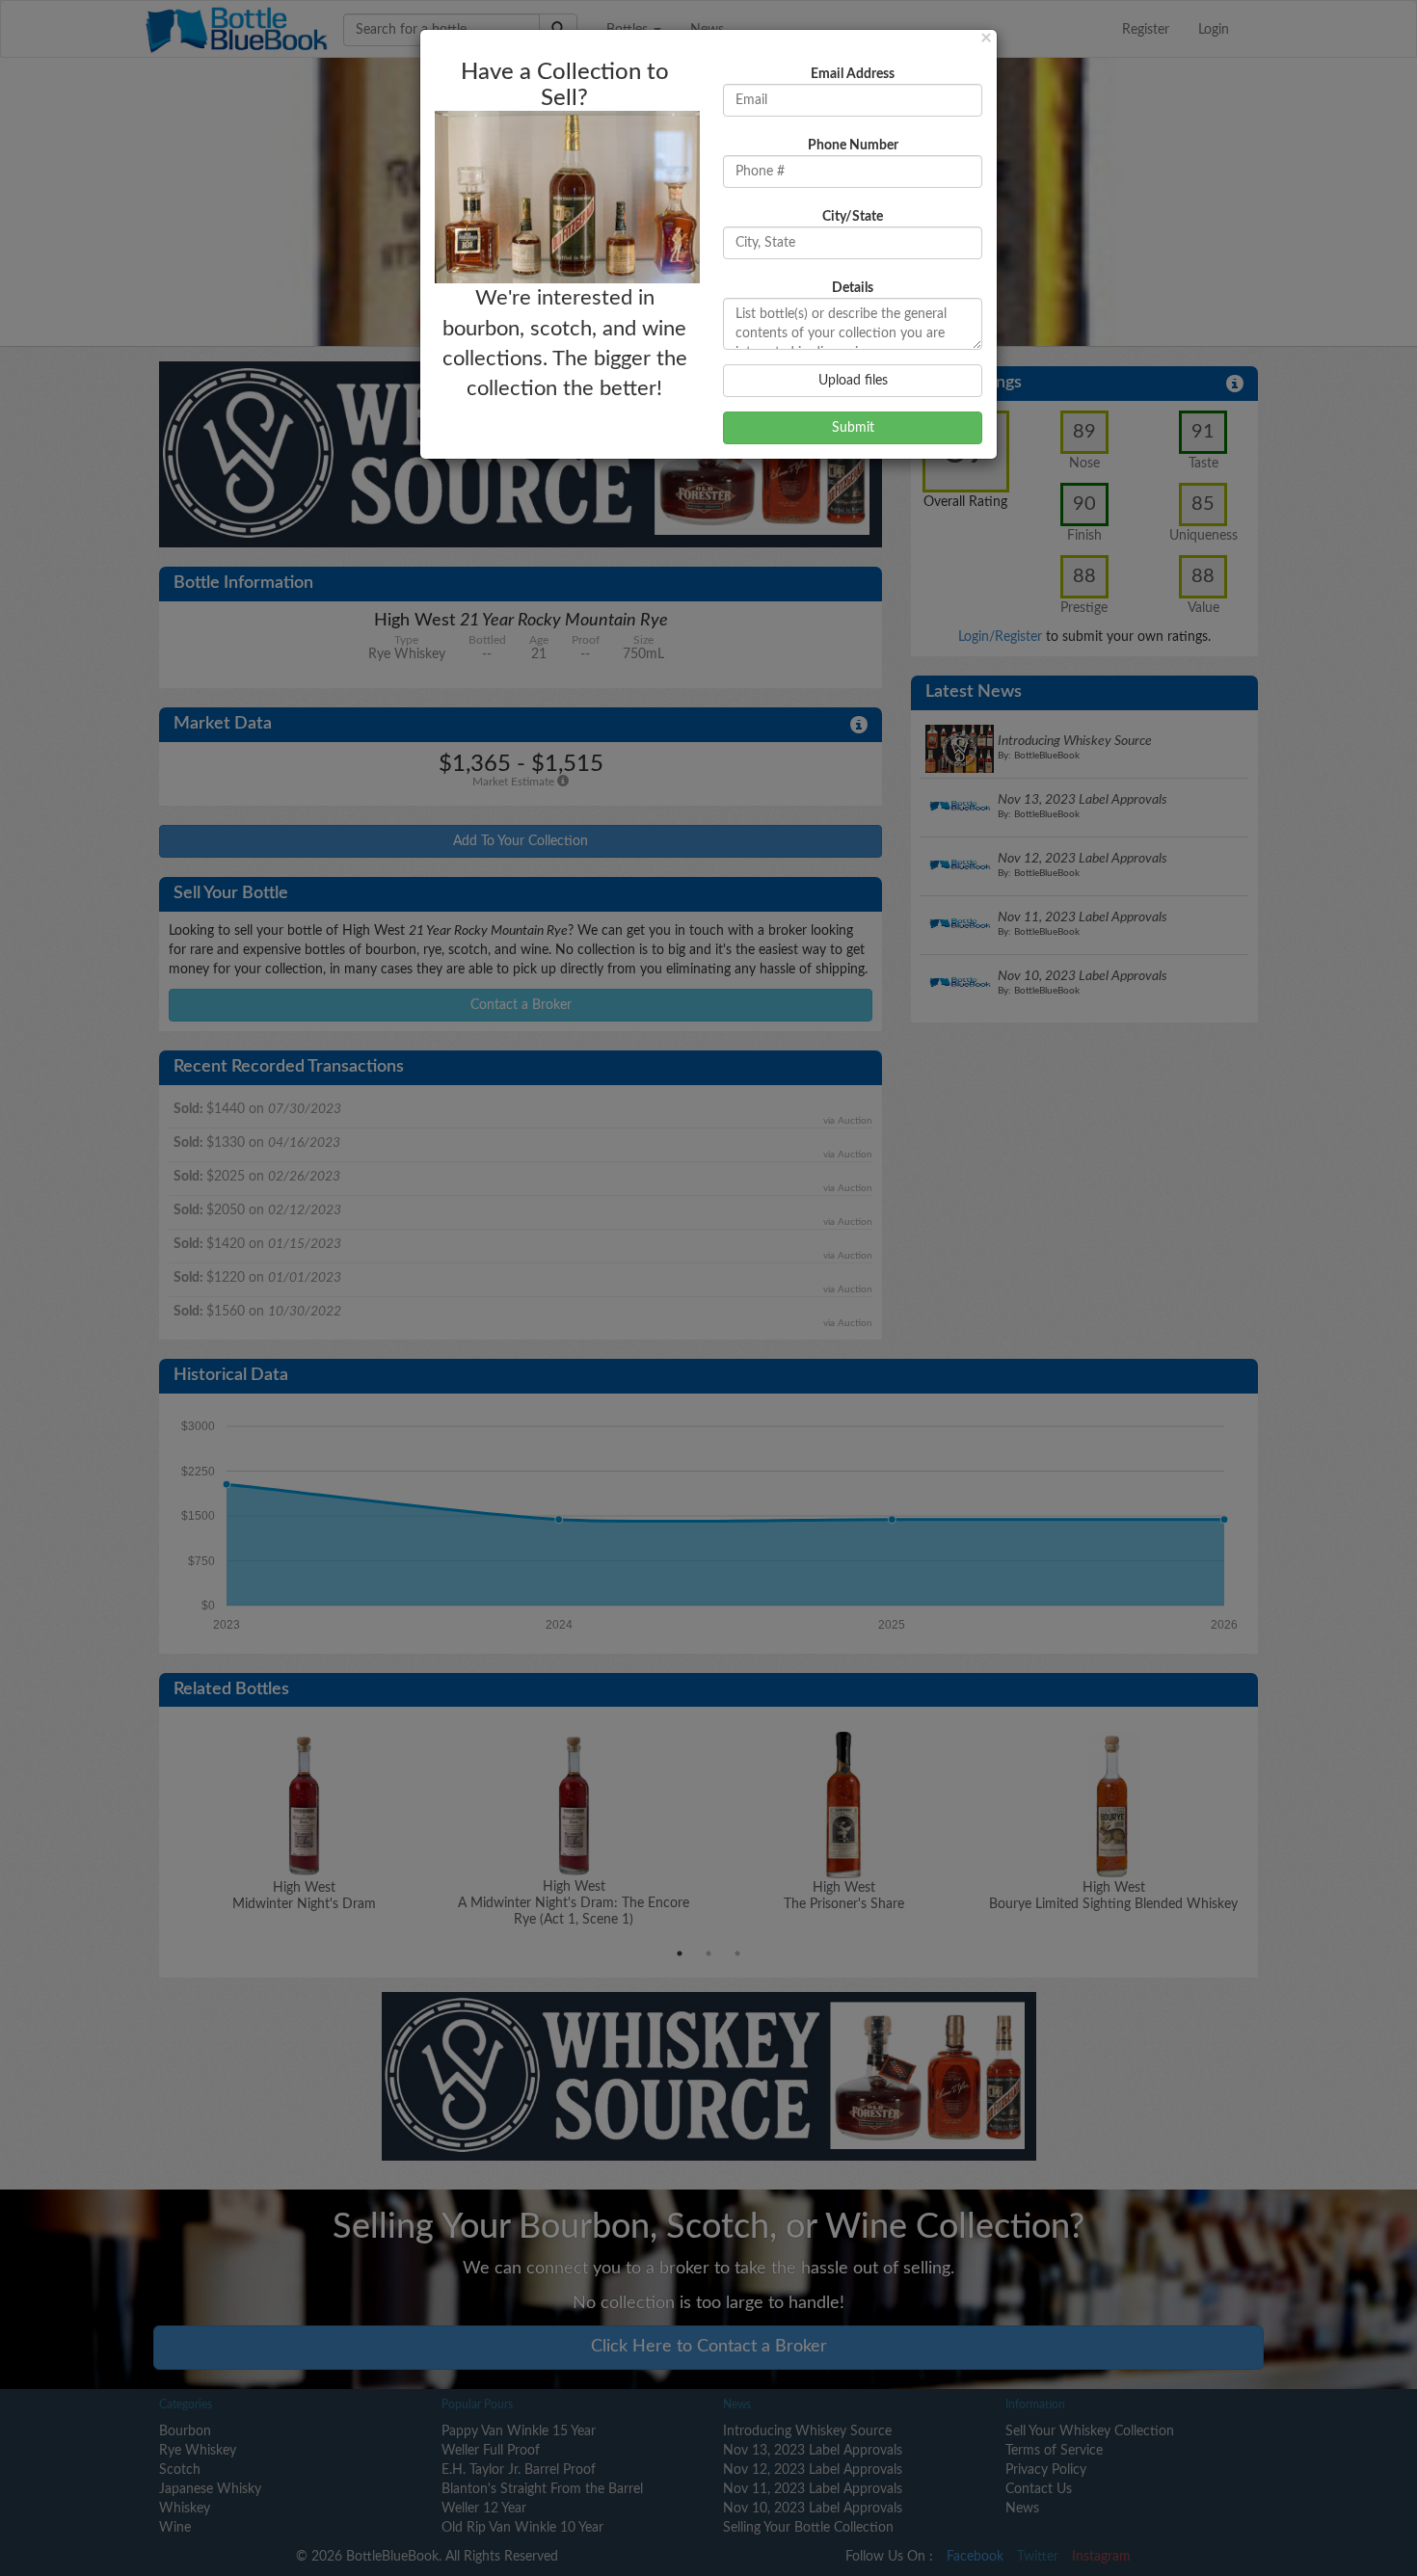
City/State (853, 217)
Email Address (853, 74)
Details (853, 288)
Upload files (853, 381)
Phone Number (853, 146)
